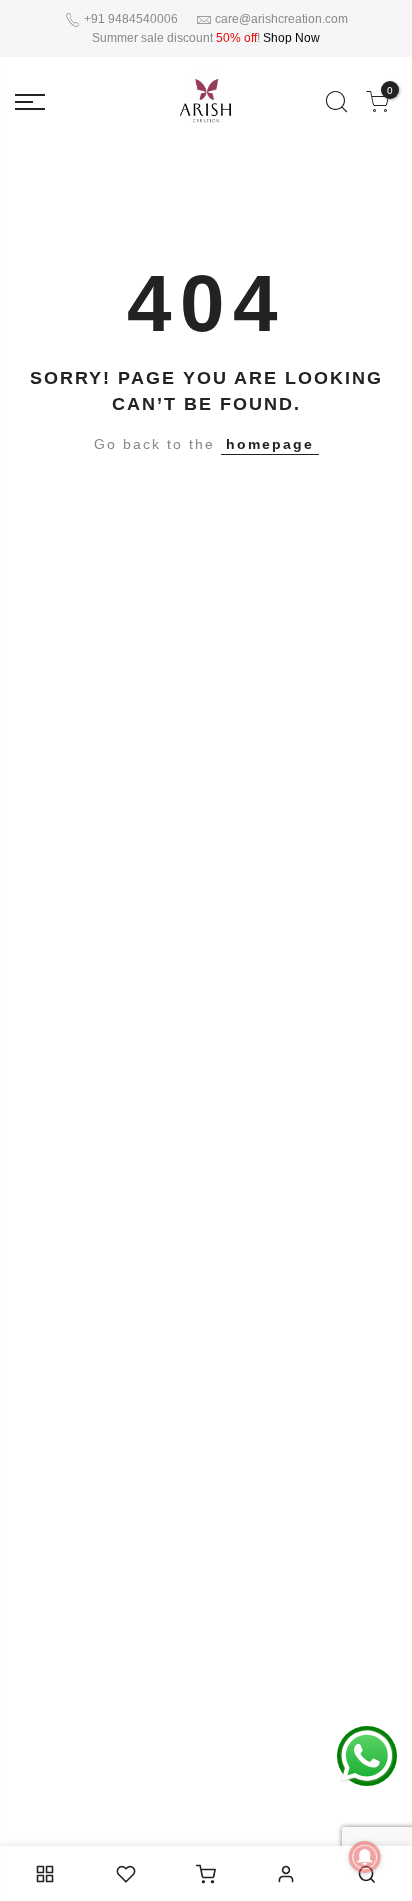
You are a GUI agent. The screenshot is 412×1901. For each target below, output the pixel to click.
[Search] (336, 102)
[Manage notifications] (365, 1857)
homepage (270, 444)
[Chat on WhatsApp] (367, 1755)
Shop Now (291, 38)
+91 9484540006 (129, 19)
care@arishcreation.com (281, 19)
